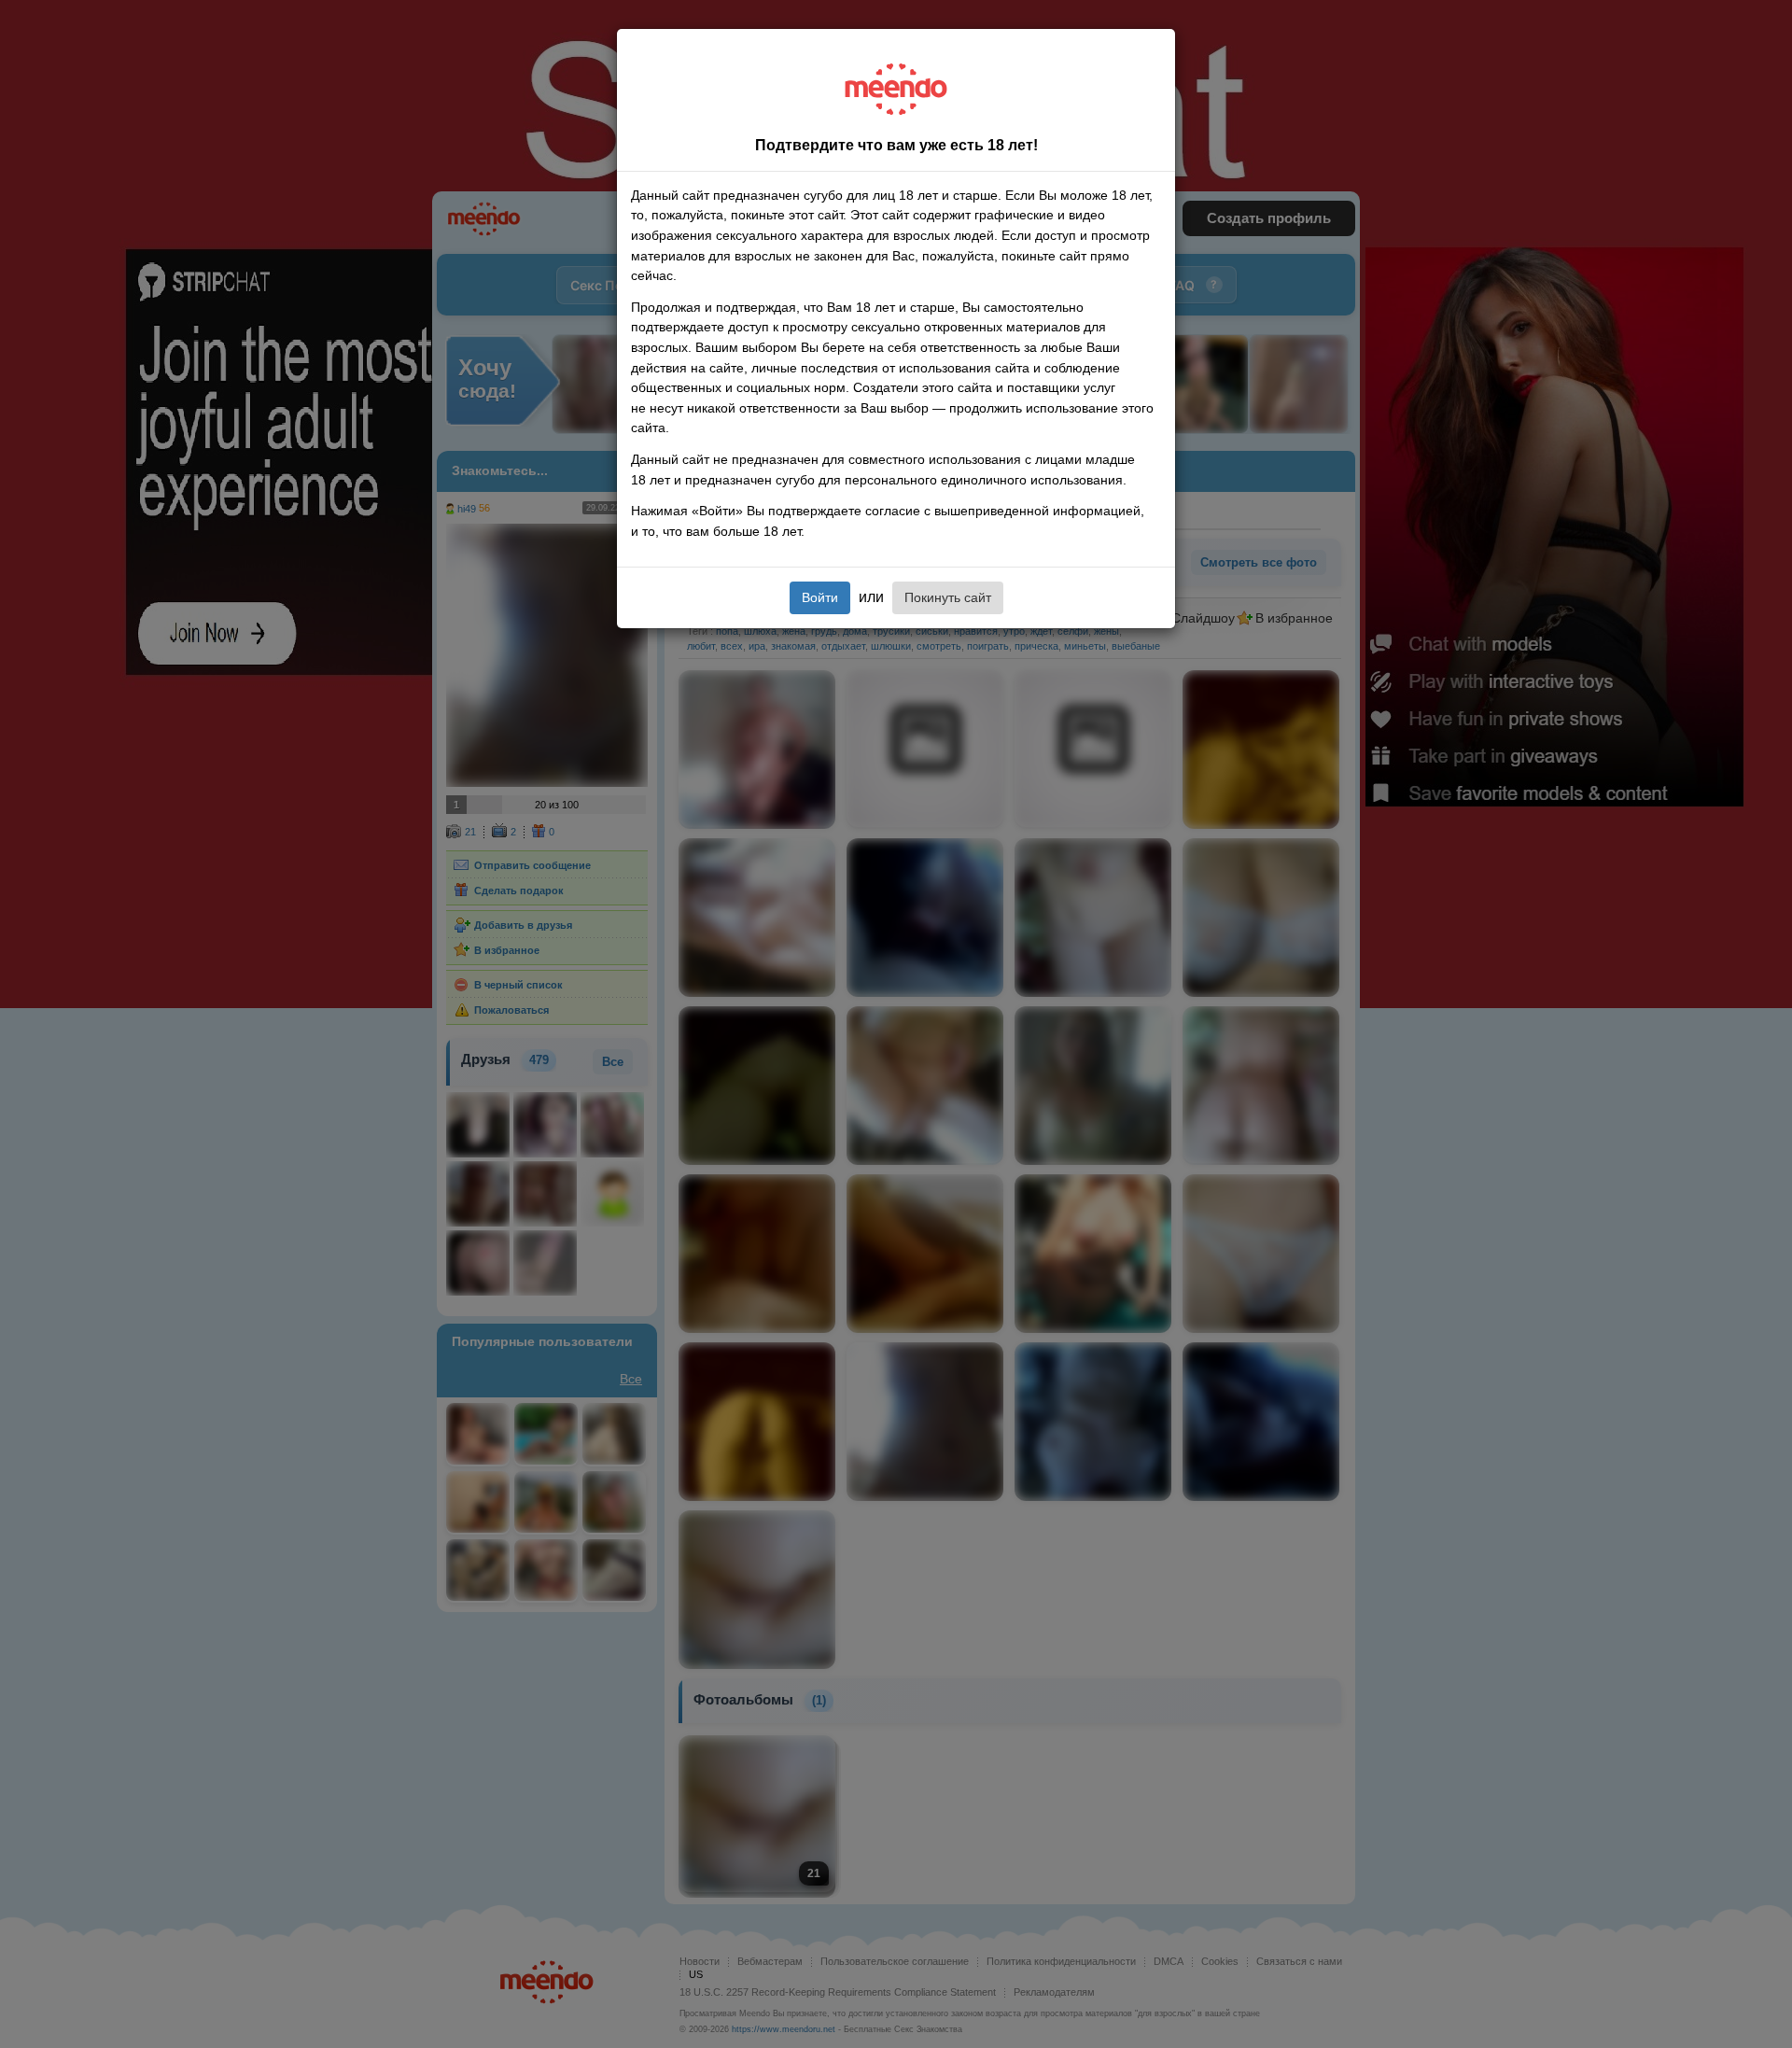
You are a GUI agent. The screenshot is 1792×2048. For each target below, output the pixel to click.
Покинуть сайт (948, 597)
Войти (820, 597)
